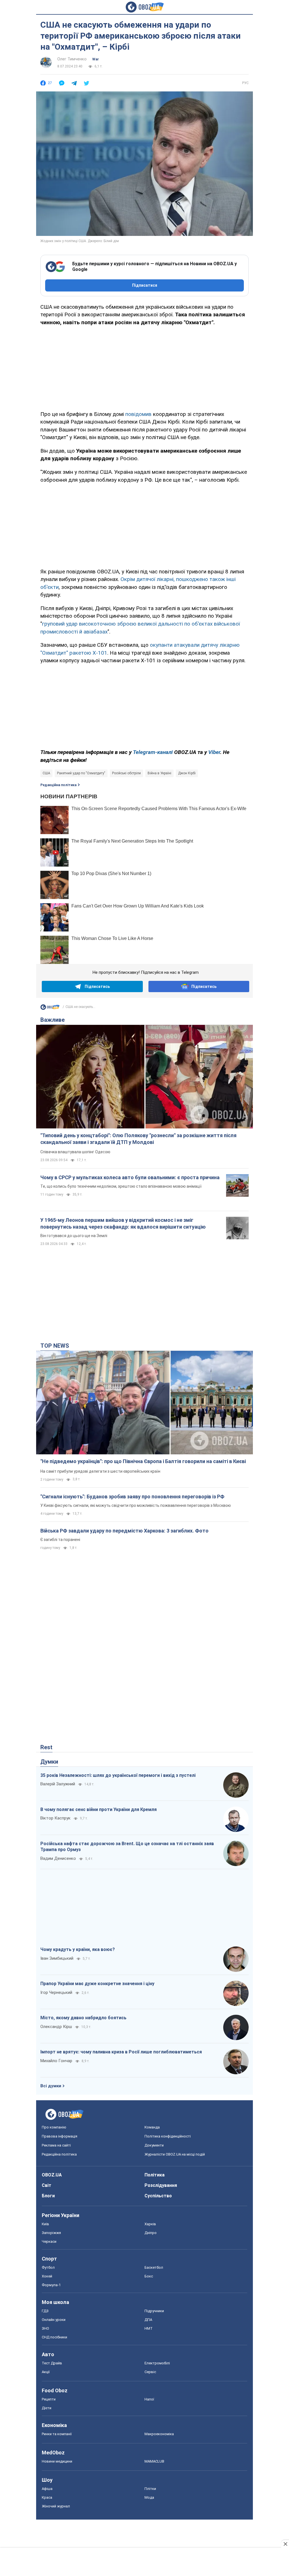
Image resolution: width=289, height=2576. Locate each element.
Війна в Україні (159, 773)
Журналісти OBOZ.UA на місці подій (175, 2154)
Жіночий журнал (56, 2506)
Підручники (154, 2311)
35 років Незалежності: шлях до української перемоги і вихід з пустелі (118, 1775)
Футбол (48, 2267)
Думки (49, 1762)
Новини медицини (57, 2461)
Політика (155, 2175)
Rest (46, 1747)
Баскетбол (154, 2267)
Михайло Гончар (56, 2061)
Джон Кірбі (187, 773)
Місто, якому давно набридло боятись (83, 2018)
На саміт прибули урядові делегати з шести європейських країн (100, 1471)
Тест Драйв (52, 2363)
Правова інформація (60, 2136)
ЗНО (45, 2328)
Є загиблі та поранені (60, 1540)
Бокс (149, 2276)
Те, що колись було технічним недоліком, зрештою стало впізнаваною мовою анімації (121, 1186)
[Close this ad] (285, 2544)
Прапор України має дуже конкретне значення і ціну (97, 1984)
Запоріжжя (51, 2233)
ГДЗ (45, 2311)
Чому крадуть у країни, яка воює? (78, 1949)
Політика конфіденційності (168, 2136)
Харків (150, 2224)
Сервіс (150, 2372)
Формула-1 (51, 2285)
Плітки (150, 2489)
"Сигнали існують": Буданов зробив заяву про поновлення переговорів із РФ (132, 1497)
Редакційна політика (58, 785)
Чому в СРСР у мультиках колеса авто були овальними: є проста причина (130, 1177)
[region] (144, 367)
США (46, 773)
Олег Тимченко (72, 59)
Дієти (47, 2408)
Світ (47, 2185)
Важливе (52, 1020)
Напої (149, 2399)
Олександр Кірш (56, 2027)
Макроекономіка (159, 2434)
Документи (154, 2145)
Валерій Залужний (58, 1784)
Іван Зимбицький (57, 1958)
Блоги (48, 2196)
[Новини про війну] (50, 1009)
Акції (46, 2372)
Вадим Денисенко (58, 1858)
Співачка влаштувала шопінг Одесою (75, 1152)
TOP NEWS (55, 1346)
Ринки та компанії (57, 2434)
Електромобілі (157, 2363)
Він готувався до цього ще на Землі (74, 1236)
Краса (47, 2497)
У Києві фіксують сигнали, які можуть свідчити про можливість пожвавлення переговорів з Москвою (136, 1505)
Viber (214, 752)
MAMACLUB (154, 2461)
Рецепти (49, 2399)
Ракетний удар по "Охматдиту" (81, 773)
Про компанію (54, 2127)
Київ (45, 2224)
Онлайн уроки (54, 2320)
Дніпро (151, 2233)
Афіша (47, 2489)
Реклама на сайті (56, 2145)
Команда (152, 2127)
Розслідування (161, 2185)
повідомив (138, 414)
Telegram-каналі (153, 752)
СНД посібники (54, 2337)
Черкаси (49, 2241)
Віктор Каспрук (55, 1818)
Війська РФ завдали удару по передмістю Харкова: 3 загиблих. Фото (124, 1531)
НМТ (149, 2328)
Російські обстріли (126, 773)
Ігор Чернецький (56, 1992)
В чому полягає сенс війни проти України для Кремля (98, 1809)
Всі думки (51, 2086)
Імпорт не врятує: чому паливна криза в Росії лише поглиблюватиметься (121, 2052)
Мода (149, 2497)
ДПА (148, 2320)
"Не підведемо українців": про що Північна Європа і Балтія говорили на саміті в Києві (143, 1461)
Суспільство (158, 2196)
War (96, 59)
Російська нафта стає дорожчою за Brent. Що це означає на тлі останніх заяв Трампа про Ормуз (127, 1847)
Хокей (47, 2276)
